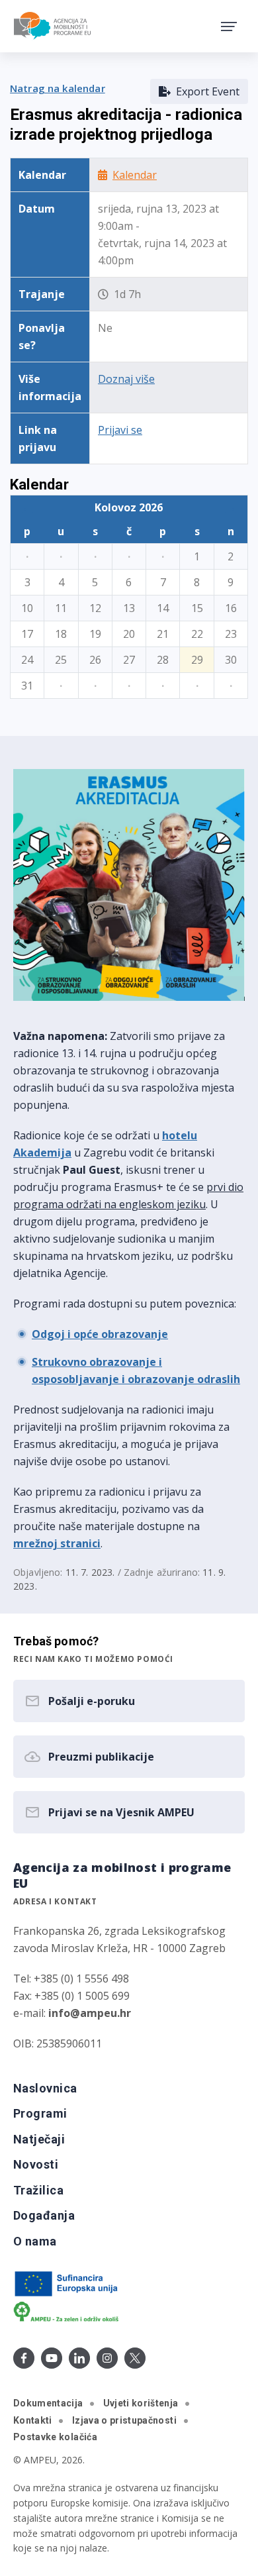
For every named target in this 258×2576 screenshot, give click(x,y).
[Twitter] (135, 2358)
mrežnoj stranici (57, 1543)
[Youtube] (52, 2358)
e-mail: (72, 2013)
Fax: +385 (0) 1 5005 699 (71, 1996)
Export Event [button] (205, 91)
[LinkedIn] (79, 2358)
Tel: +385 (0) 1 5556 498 (71, 1979)
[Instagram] (107, 2358)
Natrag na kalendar (58, 88)
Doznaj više (126, 379)
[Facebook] (24, 2358)
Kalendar (135, 175)
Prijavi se (120, 430)
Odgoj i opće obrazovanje (100, 1334)
